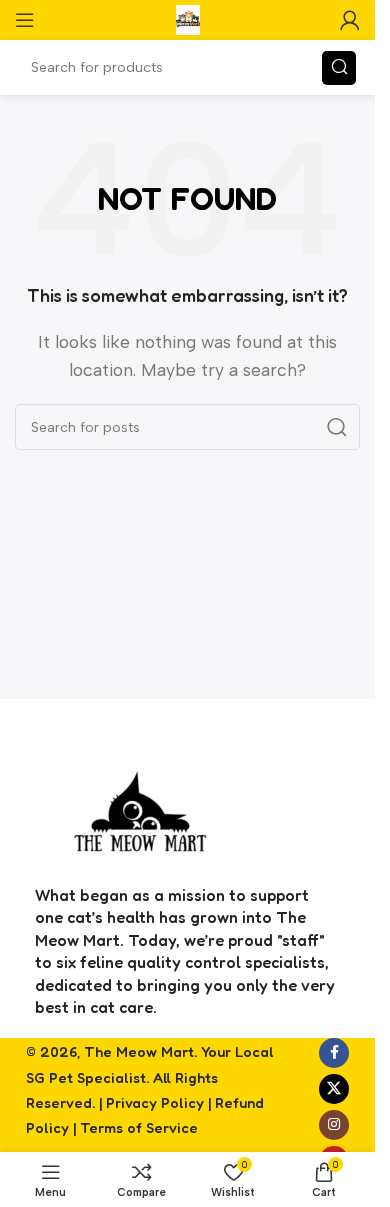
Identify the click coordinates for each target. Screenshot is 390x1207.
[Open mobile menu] (25, 20)
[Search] (339, 68)
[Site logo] (188, 18)
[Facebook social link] (334, 1053)
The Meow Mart (139, 1051)
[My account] (350, 20)
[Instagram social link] (334, 1125)
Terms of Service (139, 1127)
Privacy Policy (155, 1102)
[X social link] (334, 1089)
